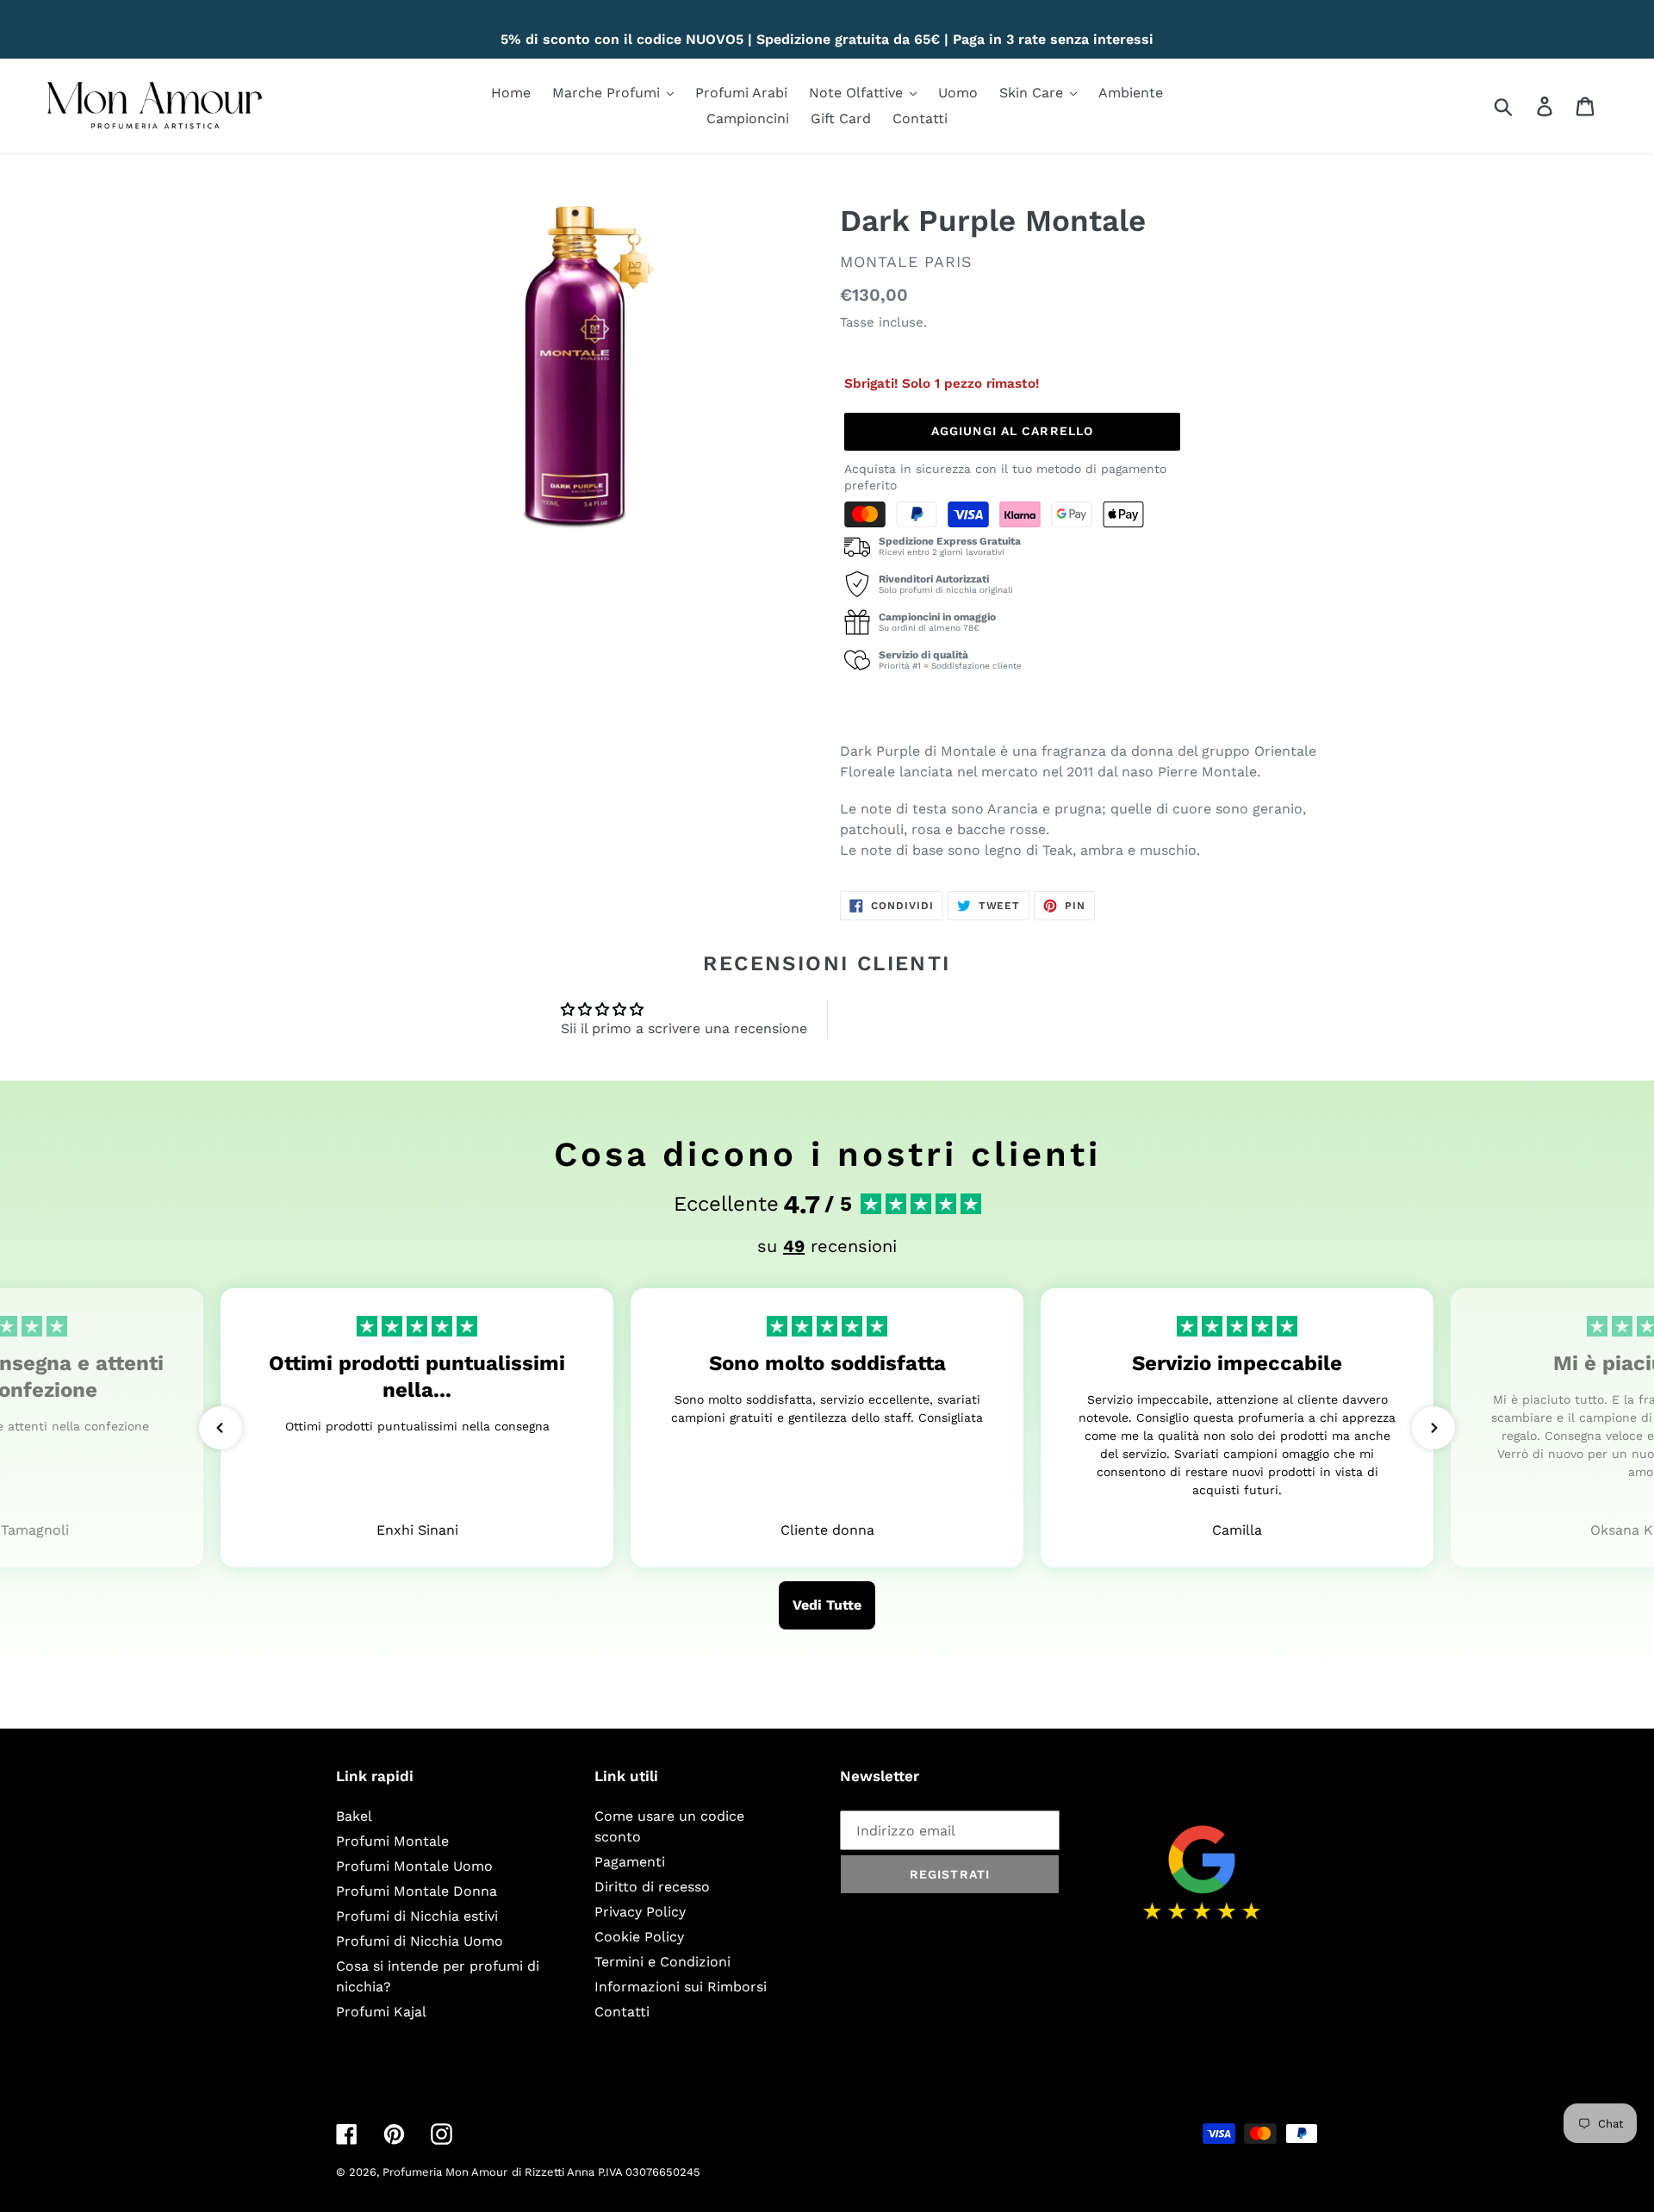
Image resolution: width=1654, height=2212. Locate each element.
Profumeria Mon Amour (445, 2172)
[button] (221, 1428)
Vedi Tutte (827, 1605)
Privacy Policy (640, 1912)
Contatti (622, 2012)
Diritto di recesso (652, 1887)
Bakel (354, 1816)
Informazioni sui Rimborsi (681, 1987)
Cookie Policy (639, 1937)
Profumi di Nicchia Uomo (420, 1941)
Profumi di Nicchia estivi (417, 1916)
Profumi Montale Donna (417, 1891)
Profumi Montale (392, 1841)
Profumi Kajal (381, 2012)
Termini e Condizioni (662, 1962)
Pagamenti (630, 1862)
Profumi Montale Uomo (414, 1866)
